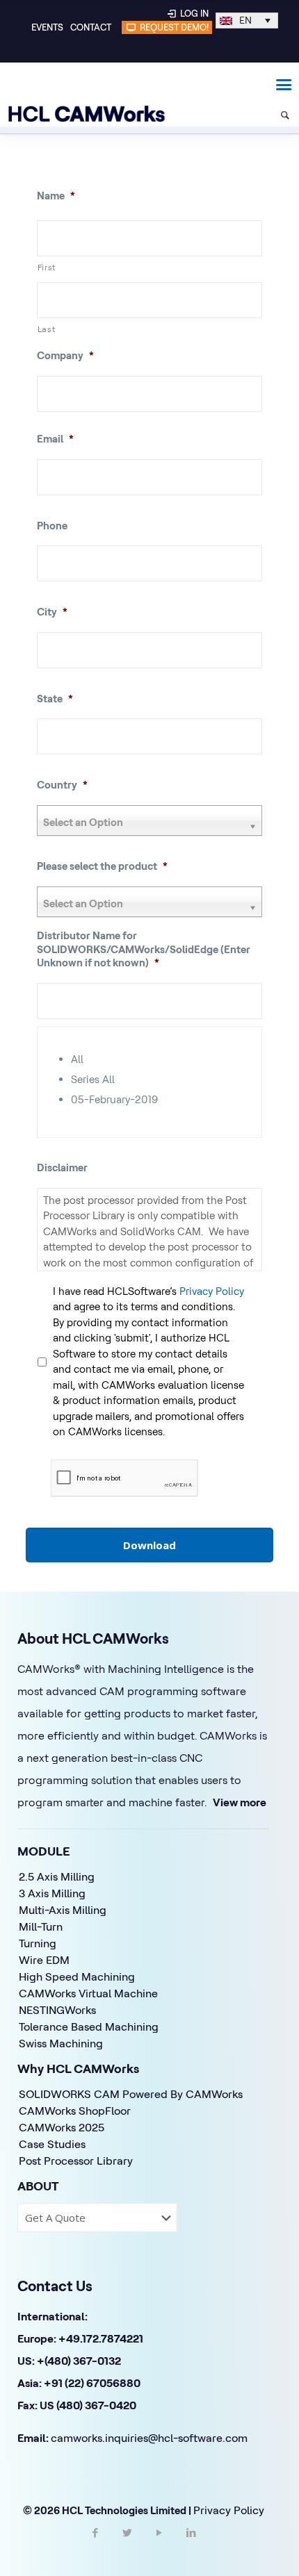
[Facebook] (95, 2545)
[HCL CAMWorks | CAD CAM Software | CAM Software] (80, 83)
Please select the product (102, 866)
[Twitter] (127, 2545)
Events (47, 27)
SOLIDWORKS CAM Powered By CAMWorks (131, 2094)
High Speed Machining (77, 1976)
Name (56, 196)
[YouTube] (159, 2545)
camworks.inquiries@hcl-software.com (149, 2438)
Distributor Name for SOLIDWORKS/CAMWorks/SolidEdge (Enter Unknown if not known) (144, 949)
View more (240, 1802)
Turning (38, 1943)
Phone (52, 526)
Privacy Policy (212, 1291)
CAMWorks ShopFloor (75, 2111)
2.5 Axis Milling (57, 1876)
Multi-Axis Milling (63, 1910)
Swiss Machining (61, 2043)
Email (55, 439)
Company (65, 355)
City (52, 612)
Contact (91, 27)
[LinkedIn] (191, 2545)
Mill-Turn (41, 1926)
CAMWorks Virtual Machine (88, 1993)
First (47, 267)
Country (62, 785)
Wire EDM (44, 1960)
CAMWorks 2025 (62, 2127)
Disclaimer (62, 1167)
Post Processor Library (76, 2161)
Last (47, 329)
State (55, 699)
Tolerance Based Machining (89, 2026)
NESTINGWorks (57, 2010)
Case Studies (52, 2144)
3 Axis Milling (52, 1893)
